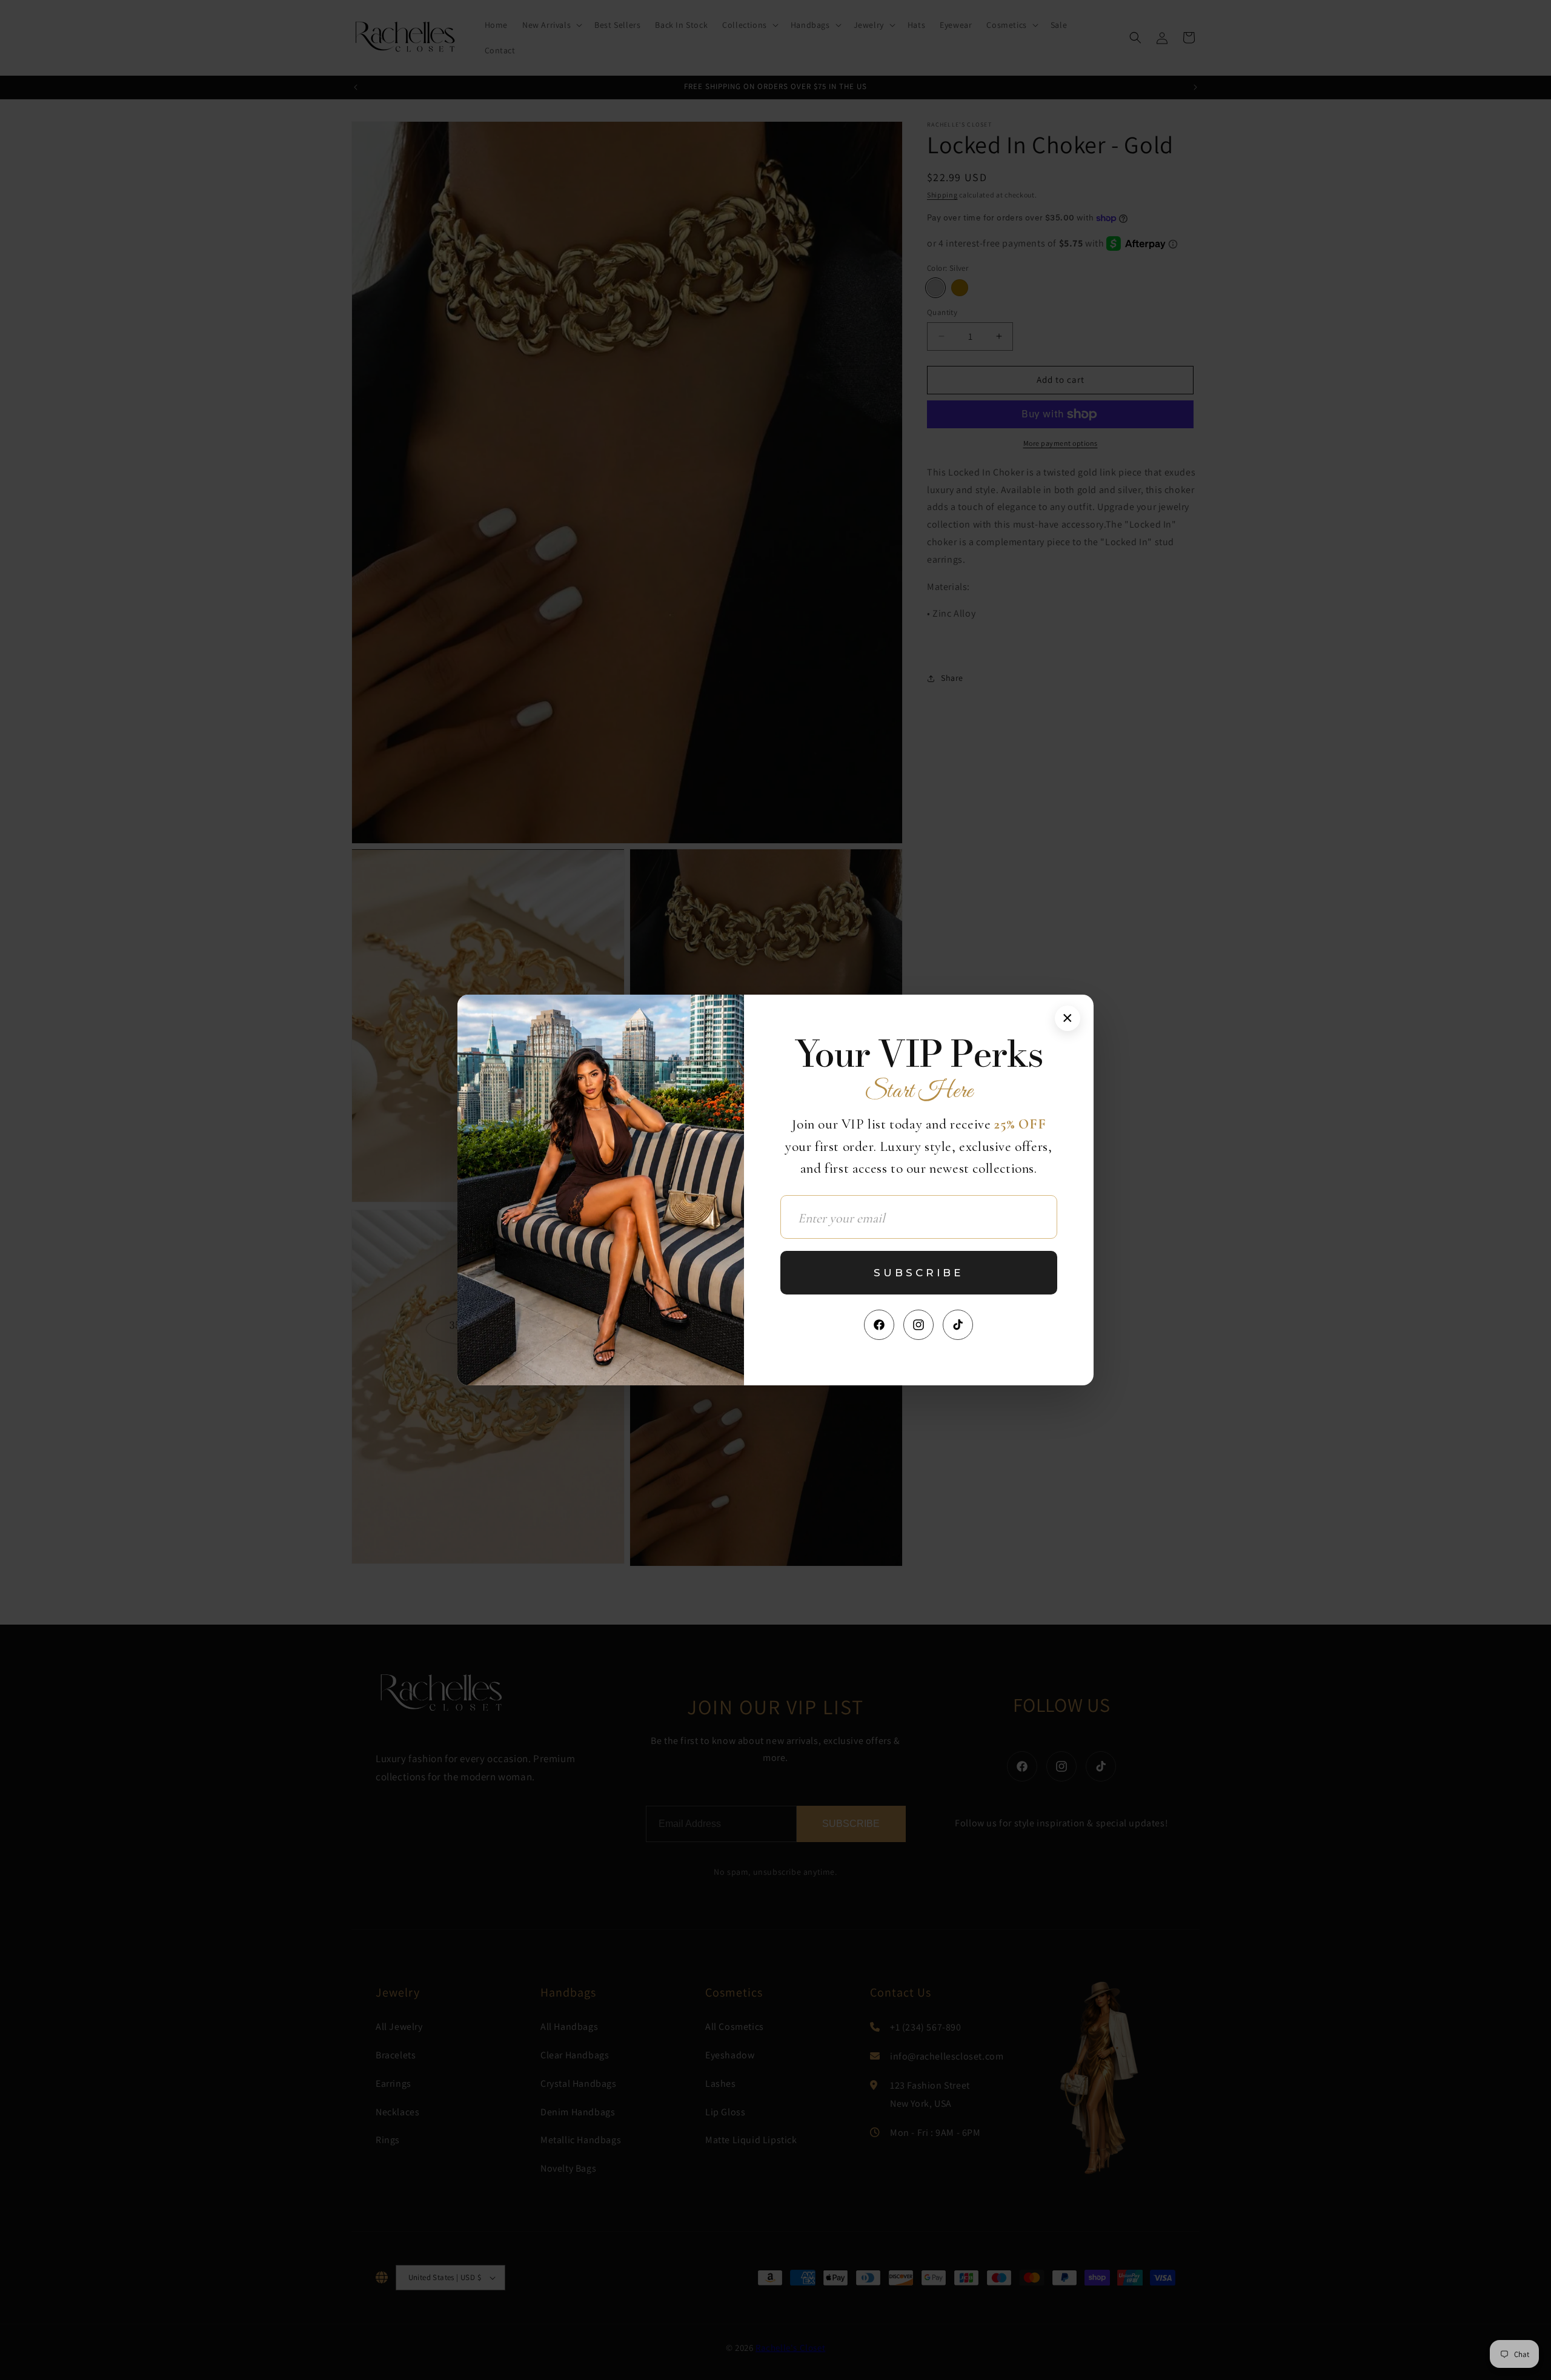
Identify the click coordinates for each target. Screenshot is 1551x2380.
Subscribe (918, 1273)
